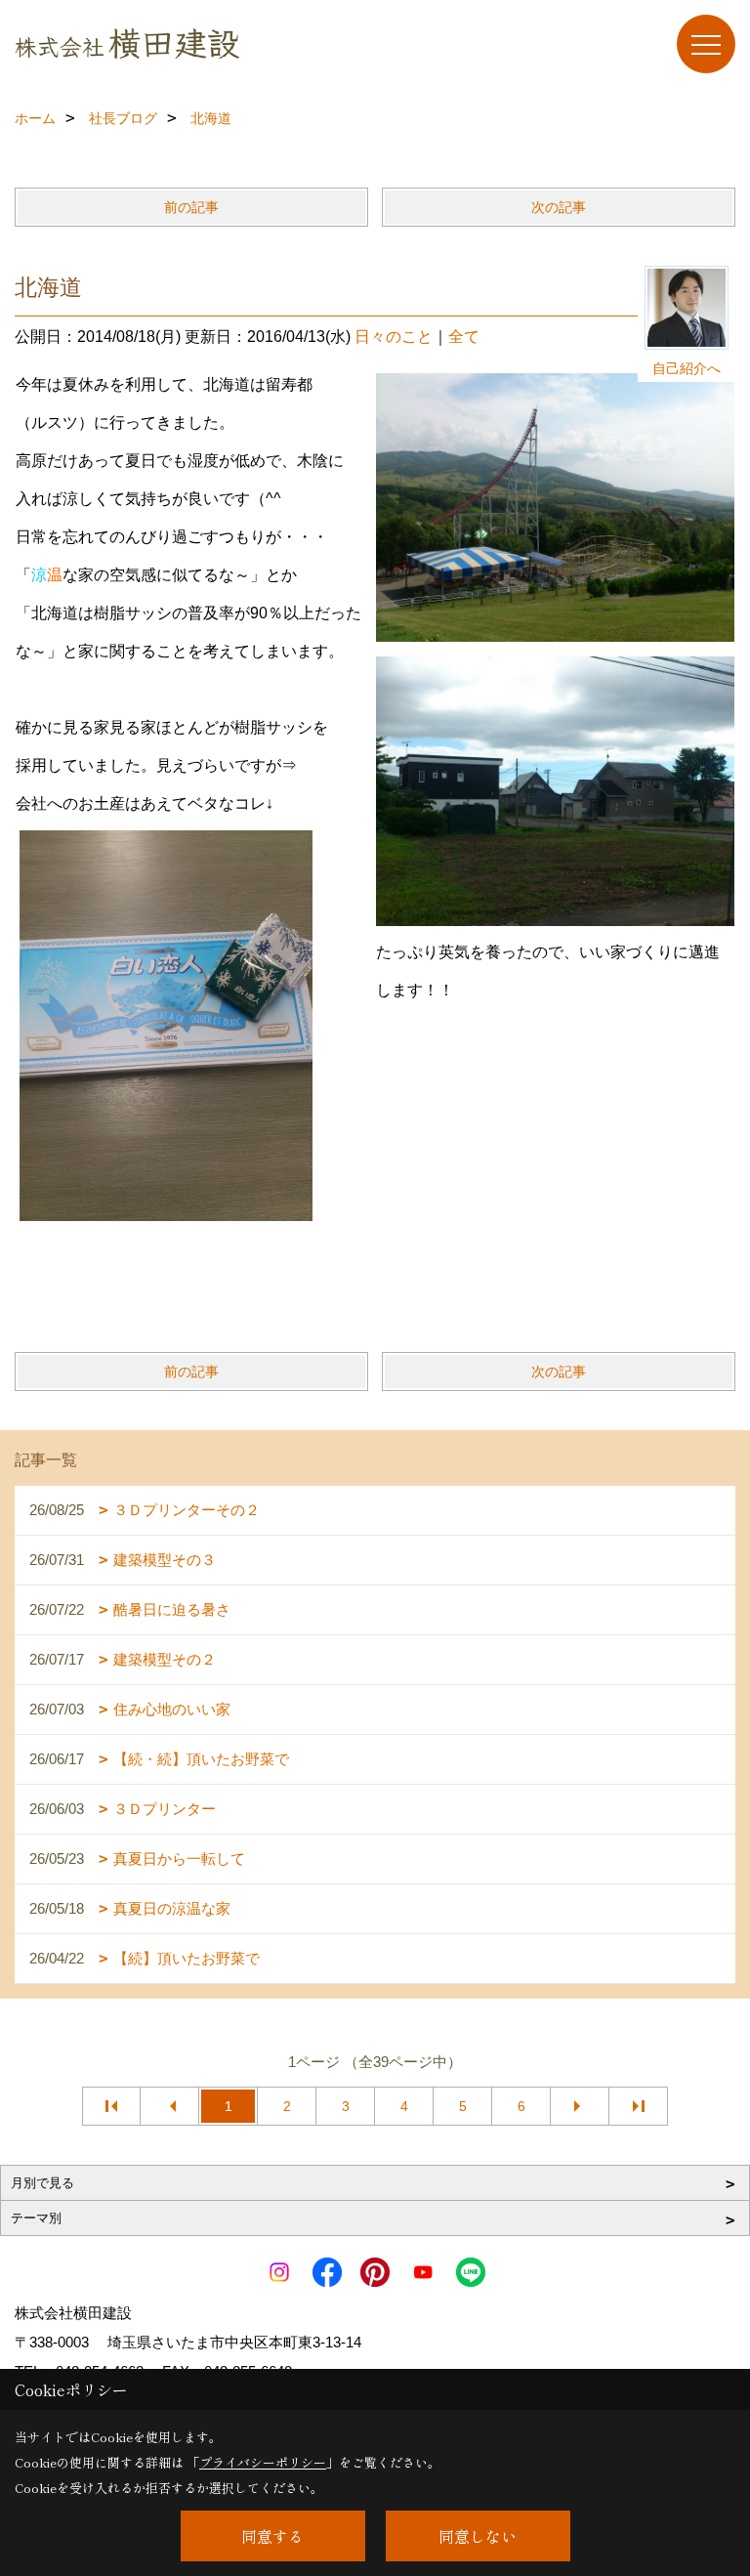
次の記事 (559, 207)
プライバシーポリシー (263, 2462)
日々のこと (394, 337)
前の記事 (191, 207)
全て (464, 337)
